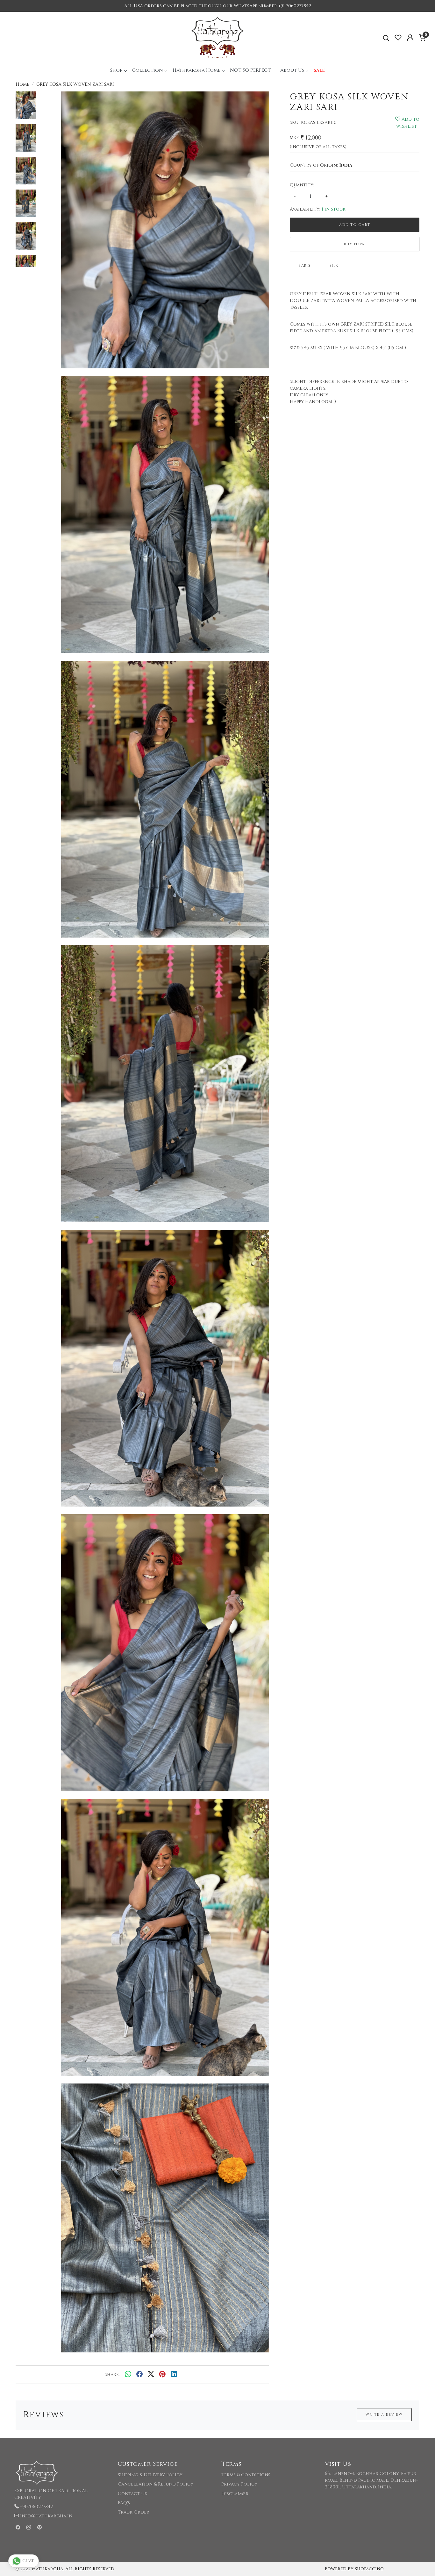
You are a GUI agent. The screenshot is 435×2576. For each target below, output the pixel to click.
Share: (112, 2375)
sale (319, 70)
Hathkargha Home (196, 70)
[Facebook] (18, 2528)
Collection (148, 70)
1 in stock (334, 209)
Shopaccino (369, 2569)
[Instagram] (29, 2528)
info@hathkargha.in (46, 2516)
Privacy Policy (239, 2484)
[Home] (217, 38)
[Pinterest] (39, 2528)
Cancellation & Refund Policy (156, 2484)
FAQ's (124, 2503)
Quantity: (302, 185)
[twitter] (151, 2375)
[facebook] (139, 2375)
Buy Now (355, 244)
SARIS (305, 266)
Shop (116, 70)
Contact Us (132, 2494)
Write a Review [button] (384, 2415)
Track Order (134, 2512)
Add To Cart (355, 225)
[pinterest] (162, 2375)
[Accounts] (410, 38)
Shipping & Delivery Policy (150, 2475)
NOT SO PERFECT (250, 70)
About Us (292, 70)
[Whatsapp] (128, 2375)
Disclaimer (235, 2494)
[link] (386, 38)
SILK (334, 266)
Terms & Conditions (246, 2475)
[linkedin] (174, 2375)
